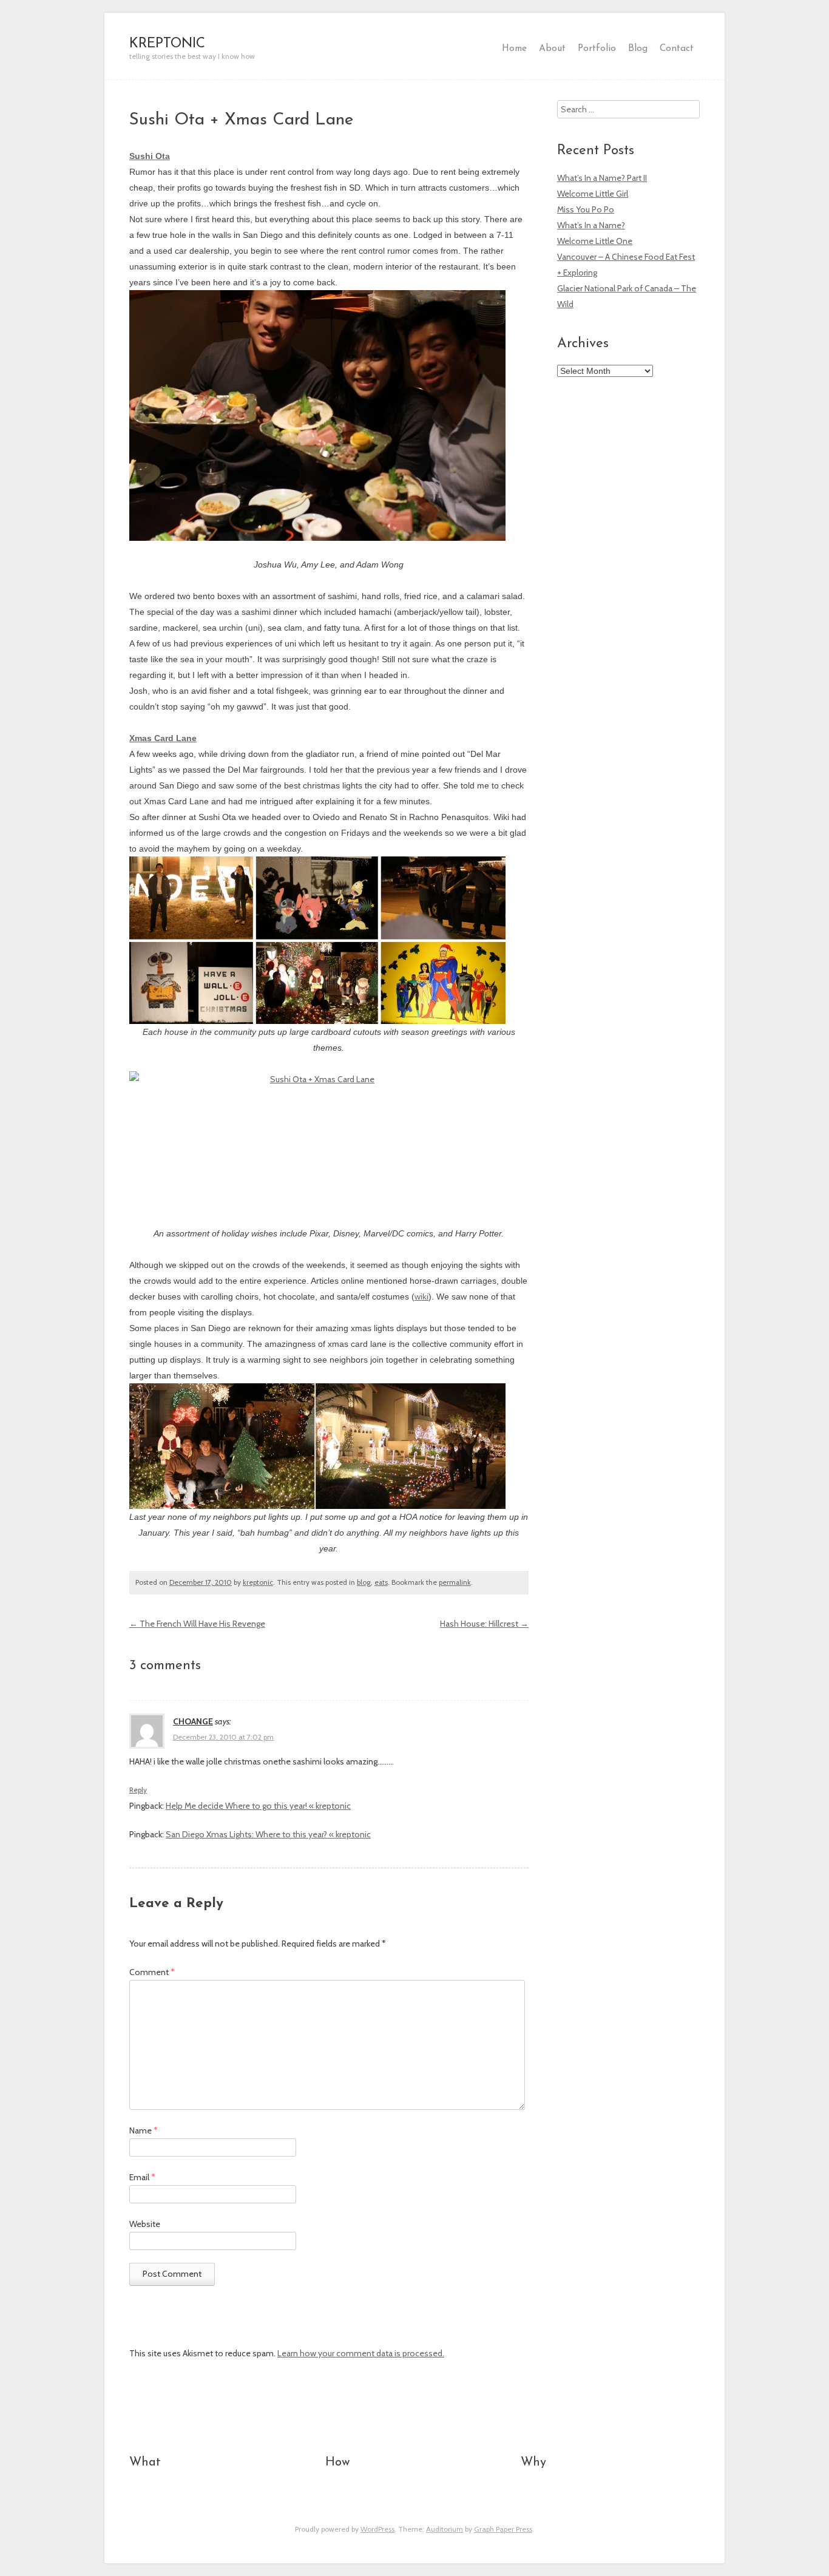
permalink (455, 1582)
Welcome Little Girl (593, 194)
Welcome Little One (595, 241)
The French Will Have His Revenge (197, 1624)
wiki (421, 1296)
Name (144, 2130)
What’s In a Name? (591, 225)
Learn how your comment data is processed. (361, 2353)
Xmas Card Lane (163, 738)
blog (364, 1582)
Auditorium (445, 2529)
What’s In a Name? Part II (602, 178)
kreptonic (258, 1582)
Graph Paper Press (503, 2529)
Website (145, 2224)
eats (381, 1582)
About (552, 49)
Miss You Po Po (586, 209)
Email (142, 2177)
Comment (152, 1972)
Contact (677, 49)
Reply (138, 1790)
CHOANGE (193, 1721)
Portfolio (597, 49)
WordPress (377, 2529)
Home (514, 49)
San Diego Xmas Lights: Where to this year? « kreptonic (268, 1834)
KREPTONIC (167, 44)
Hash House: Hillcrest (484, 1624)
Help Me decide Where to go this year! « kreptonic (258, 1806)
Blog (638, 49)
